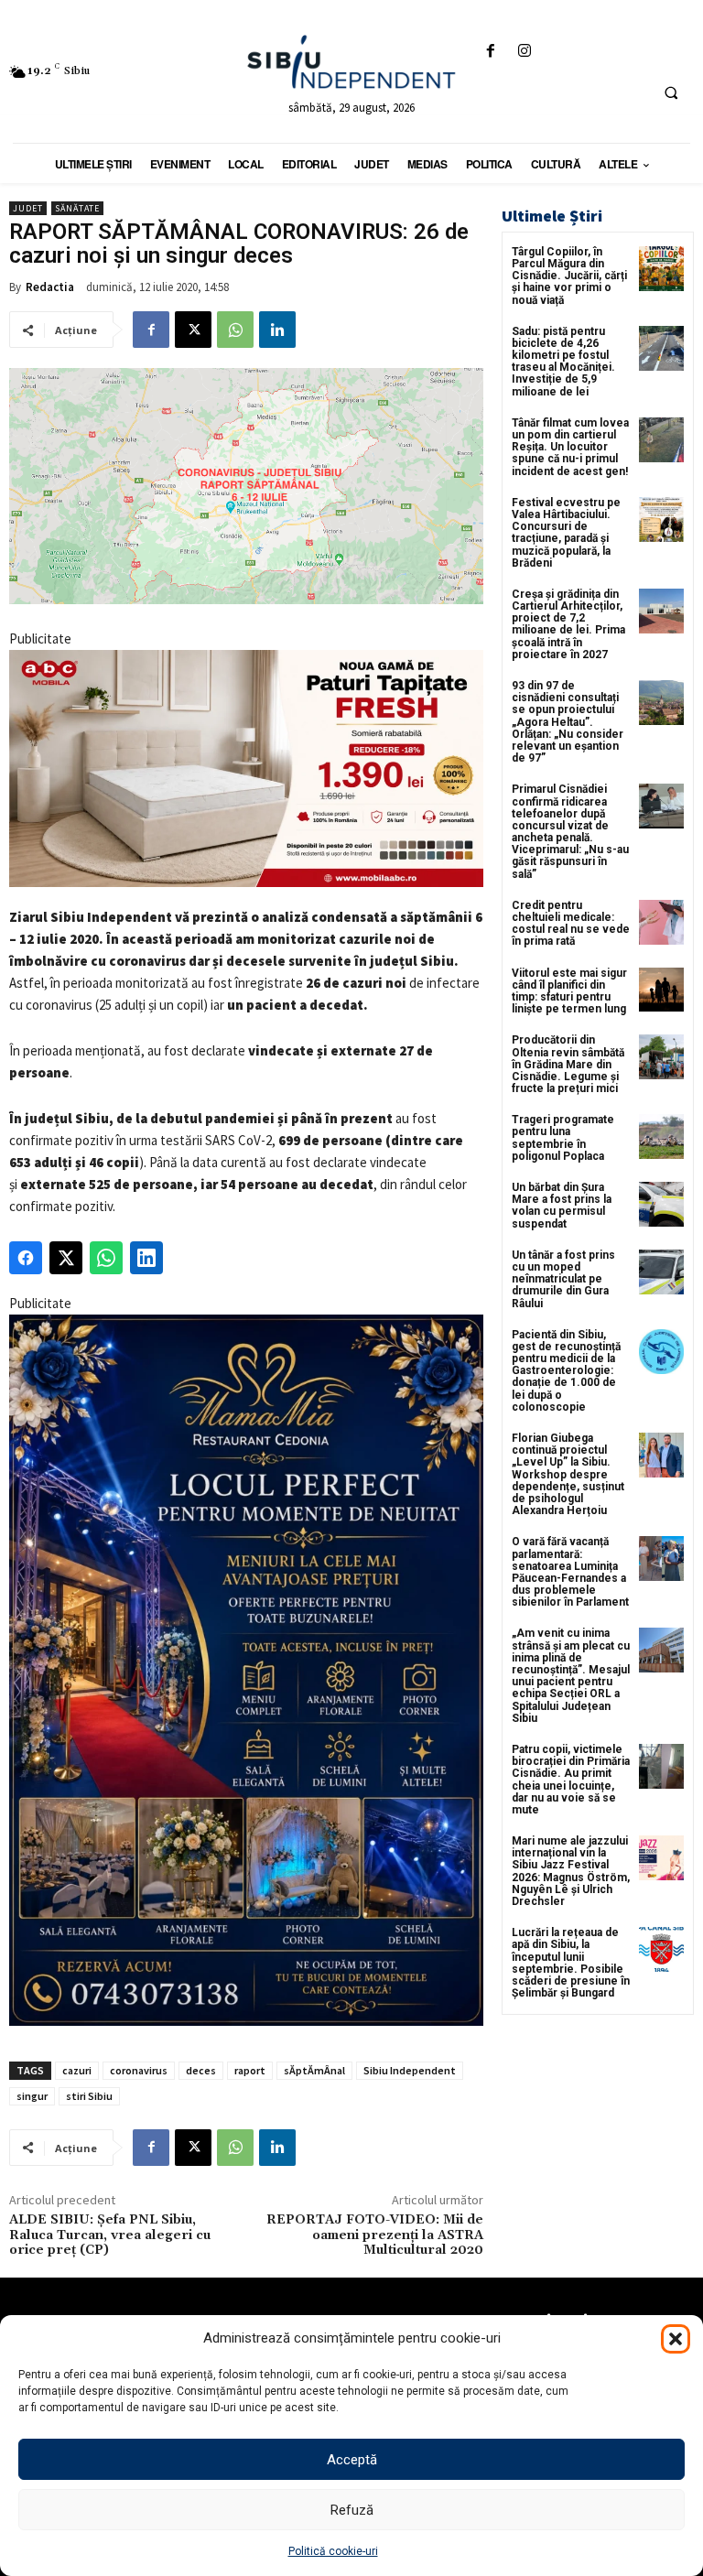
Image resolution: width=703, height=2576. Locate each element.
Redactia (50, 287)
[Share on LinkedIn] (146, 1258)
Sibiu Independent (410, 2070)
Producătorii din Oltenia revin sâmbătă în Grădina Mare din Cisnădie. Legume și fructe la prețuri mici (568, 1064)
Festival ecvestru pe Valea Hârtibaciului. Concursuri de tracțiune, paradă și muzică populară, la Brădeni (566, 533)
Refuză (352, 2510)
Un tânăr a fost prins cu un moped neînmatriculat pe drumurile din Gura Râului (563, 1279)
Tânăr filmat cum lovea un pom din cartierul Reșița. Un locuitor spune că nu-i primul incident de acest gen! (570, 447)
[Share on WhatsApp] (106, 1258)
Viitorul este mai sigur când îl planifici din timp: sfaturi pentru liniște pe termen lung (569, 991)
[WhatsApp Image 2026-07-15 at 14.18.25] (246, 1670)
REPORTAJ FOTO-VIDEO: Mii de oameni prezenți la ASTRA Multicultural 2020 (375, 2235)
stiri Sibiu (89, 2096)
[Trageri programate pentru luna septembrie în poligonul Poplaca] (661, 1136)
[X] (193, 330)
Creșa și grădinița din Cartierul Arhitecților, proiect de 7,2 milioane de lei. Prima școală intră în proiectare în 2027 (568, 624)
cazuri (77, 2070)
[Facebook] (490, 52)
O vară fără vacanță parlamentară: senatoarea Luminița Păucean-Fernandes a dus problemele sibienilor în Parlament (570, 1572)
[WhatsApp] (235, 330)
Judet (28, 208)
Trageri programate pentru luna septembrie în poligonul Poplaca (563, 1138)
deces (201, 2070)
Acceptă (352, 2460)
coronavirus (139, 2070)
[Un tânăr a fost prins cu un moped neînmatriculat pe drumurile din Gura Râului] (661, 1272)
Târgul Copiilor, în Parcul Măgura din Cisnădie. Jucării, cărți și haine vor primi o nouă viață (569, 276)
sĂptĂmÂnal (314, 2070)
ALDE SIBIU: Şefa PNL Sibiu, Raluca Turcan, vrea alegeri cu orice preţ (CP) (110, 2235)
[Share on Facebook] (26, 1258)
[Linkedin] (277, 330)
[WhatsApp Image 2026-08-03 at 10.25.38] (246, 768)
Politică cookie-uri (333, 2551)
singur (32, 2096)
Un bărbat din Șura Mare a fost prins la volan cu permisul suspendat (562, 1206)
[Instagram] (524, 52)
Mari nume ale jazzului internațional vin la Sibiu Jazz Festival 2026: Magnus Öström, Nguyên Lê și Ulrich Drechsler (571, 1871)
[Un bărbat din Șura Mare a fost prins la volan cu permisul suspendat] (661, 1204)
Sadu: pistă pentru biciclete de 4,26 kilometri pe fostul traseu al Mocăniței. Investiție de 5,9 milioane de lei (563, 362)
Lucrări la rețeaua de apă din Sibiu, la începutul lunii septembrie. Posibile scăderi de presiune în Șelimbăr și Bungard (571, 1963)
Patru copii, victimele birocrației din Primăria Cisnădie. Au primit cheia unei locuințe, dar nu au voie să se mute (571, 1780)
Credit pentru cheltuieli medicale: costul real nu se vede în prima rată (571, 924)
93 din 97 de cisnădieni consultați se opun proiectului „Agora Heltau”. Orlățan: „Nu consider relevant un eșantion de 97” (568, 722)
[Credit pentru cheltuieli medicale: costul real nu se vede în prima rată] (661, 922)
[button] (676, 2339)
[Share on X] (66, 1258)
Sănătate (77, 208)
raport (250, 2070)
